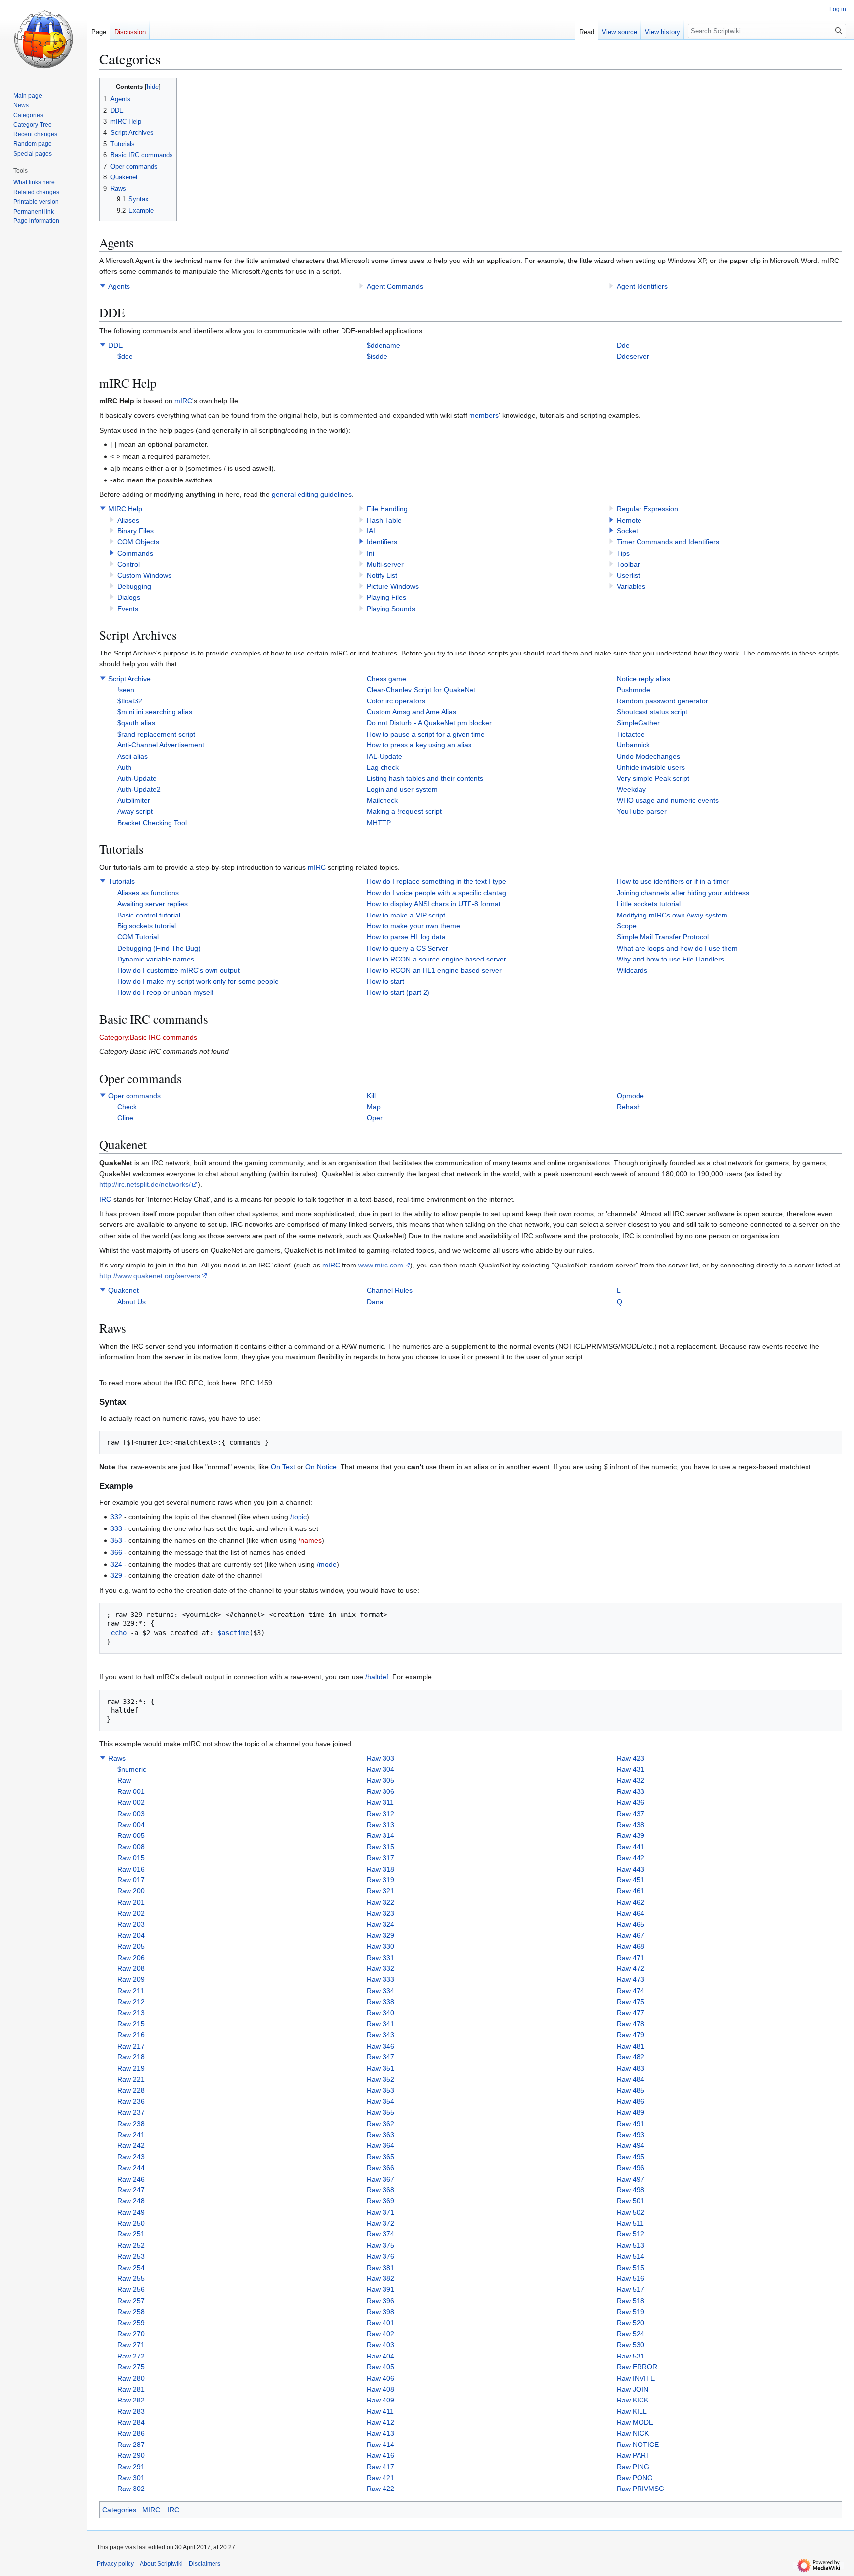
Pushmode (634, 690)
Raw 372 (381, 2223)
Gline (125, 1118)
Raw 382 (381, 2278)
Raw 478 (631, 2024)
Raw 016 (131, 1869)
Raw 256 (131, 2289)
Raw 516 (631, 2278)
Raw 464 (631, 1913)
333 (116, 1528)
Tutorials (122, 881)
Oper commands (134, 1096)
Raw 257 (131, 2301)
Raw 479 (631, 2035)
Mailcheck (382, 800)
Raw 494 (631, 2145)
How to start (385, 981)
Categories (119, 2510)
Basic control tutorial (149, 915)
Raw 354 (381, 2101)
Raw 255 (131, 2278)
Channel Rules (390, 1290)
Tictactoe (631, 734)
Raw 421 (381, 2478)
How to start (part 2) (398, 992)
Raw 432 (631, 1780)
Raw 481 (631, 2046)
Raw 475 (631, 2002)
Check (127, 1107)
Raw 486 (631, 2101)
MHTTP (379, 823)
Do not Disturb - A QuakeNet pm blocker (429, 723)
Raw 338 (381, 2002)
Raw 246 (131, 2179)
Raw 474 (631, 1991)
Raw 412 (381, 2422)
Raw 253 (131, 2256)
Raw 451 (631, 1880)
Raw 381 (381, 2268)
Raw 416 (381, 2455)
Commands (135, 553)
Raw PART (634, 2455)
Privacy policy (115, 2564)
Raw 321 (381, 1891)
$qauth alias (136, 723)
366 (116, 1552)
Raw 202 (131, 1913)
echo (119, 1633)
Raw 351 (381, 2068)
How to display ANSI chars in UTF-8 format (434, 904)
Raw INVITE (636, 2378)
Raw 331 (381, 1958)
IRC (105, 1199)
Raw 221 (131, 2079)
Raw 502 (631, 2212)
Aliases (128, 520)
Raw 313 (381, 1825)
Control (128, 564)
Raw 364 (381, 2145)
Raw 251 (131, 2234)
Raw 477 (631, 2013)
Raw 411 (380, 2411)
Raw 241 (131, 2135)
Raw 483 (631, 2068)
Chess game (386, 679)
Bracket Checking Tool (152, 823)
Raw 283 (131, 2411)
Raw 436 (631, 1802)
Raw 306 (381, 1791)
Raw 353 (381, 2090)
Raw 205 (131, 1946)
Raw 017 (131, 1880)
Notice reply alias (643, 679)
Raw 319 (381, 1880)
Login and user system (402, 789)
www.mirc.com (381, 1265)
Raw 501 (631, 2201)
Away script (135, 811)
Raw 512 (631, 2234)
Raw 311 (380, 1802)
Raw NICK (633, 2433)
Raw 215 (131, 2024)
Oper (375, 1118)
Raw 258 (131, 2312)
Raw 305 (381, 1780)
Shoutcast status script (652, 712)
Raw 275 (131, 2367)
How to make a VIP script (406, 915)
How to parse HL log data (406, 937)
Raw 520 (631, 2323)
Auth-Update (137, 778)
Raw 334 (381, 1991)
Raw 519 (631, 2312)
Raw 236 (131, 2101)
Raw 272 (131, 2356)
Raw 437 (631, 1814)
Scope (627, 926)
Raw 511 (630, 2223)
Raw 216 (131, 2035)
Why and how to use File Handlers (670, 959)
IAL (372, 531)
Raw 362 (381, 2124)
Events (128, 609)
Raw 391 (381, 2289)
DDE (115, 345)
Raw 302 (131, 2489)
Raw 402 (381, 2334)
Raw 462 (631, 1902)
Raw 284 (131, 2422)
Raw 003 (131, 1814)
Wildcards (632, 970)
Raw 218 (131, 2057)
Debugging (134, 586)
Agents (119, 286)
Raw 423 (631, 1758)
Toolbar (628, 564)
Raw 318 (381, 1869)
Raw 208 (131, 1968)
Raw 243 (131, 2157)
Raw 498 (631, 2190)
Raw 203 (131, 1924)
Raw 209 (131, 1979)
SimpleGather (638, 723)
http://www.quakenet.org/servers (150, 1276)
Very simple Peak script (653, 778)
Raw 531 (631, 2356)
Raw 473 (631, 1979)
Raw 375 (381, 2245)
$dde (125, 356)
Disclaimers (205, 2564)
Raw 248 (131, 2201)
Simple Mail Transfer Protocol (663, 937)
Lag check (383, 767)
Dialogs (129, 597)
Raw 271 (131, 2345)
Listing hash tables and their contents (425, 778)
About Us (131, 1302)
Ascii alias (132, 756)
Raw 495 (631, 2157)
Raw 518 (631, 2301)
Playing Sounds (391, 609)
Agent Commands (395, 286)
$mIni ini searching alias (155, 712)
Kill (371, 1096)
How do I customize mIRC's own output (178, 970)
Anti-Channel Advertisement (161, 745)
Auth (124, 767)
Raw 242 (131, 2145)
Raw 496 (631, 2168)
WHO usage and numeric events (668, 800)
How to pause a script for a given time (426, 734)
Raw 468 (631, 1946)
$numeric (132, 1769)
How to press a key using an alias (419, 745)
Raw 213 (131, 2013)
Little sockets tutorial (649, 904)
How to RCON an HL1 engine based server (434, 970)
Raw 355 (381, 2112)
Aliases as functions (148, 893)
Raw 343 (381, 2035)
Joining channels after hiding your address (683, 893)
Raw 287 (131, 2445)
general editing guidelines (312, 494)
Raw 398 (381, 2312)
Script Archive (129, 679)
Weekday (631, 789)
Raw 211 (131, 1991)
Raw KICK (633, 2400)
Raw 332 (381, 1968)
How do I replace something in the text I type (436, 881)
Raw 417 (381, 2467)
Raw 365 (381, 2157)
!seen (126, 690)
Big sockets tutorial (147, 926)
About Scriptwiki (161, 2564)
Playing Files (386, 597)
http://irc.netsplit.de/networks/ (145, 1184)
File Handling (387, 509)
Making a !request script (404, 811)
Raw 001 (131, 1791)
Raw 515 (631, 2268)
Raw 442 (631, 1858)
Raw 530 (631, 2345)
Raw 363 (381, 2135)
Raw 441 (631, 1847)
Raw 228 (131, 2090)
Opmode (630, 1096)
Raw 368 (381, 2190)
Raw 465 (631, 1924)
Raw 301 (131, 2478)
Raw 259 (131, 2323)
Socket (627, 531)
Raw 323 (381, 1913)
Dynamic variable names (156, 959)
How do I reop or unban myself (165, 992)
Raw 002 (131, 1802)
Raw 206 (131, 1958)
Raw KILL (632, 2411)
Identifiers (382, 542)
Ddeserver (633, 356)
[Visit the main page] (43, 40)
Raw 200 (131, 1891)
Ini (370, 553)
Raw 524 (631, 2334)
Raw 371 (381, 2212)
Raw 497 (631, 2179)
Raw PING (633, 2467)
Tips (623, 553)
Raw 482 (631, 2057)
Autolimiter (134, 800)
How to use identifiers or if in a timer (673, 881)
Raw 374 (381, 2234)
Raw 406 (381, 2378)
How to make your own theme (413, 926)
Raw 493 (631, 2135)
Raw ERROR (637, 2367)
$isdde (377, 356)
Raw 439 (631, 1835)
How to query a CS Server (407, 948)
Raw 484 (631, 2079)
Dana (375, 1302)
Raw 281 (131, 2389)
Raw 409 (381, 2400)
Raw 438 (631, 1825)
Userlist (628, 575)
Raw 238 (131, 2124)
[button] (103, 286)
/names (310, 1540)
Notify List (382, 575)
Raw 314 (381, 1835)
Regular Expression (647, 509)
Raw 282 (131, 2400)
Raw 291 (131, 2467)
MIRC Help (125, 509)
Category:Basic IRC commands (148, 1037)
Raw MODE (635, 2422)
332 (116, 1517)
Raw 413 (381, 2433)
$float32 (130, 701)
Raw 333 (381, 1979)
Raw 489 (631, 2112)
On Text (283, 1467)
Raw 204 (131, 1935)
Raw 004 (131, 1825)
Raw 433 (631, 1791)
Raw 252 (131, 2245)
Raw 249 (131, 2212)
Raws (117, 1758)
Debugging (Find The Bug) (159, 948)
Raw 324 (381, 1924)
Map (374, 1107)
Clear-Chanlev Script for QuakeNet (421, 690)
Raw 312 (381, 1814)
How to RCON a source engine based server (436, 959)
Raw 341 (381, 2024)
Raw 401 (381, 2323)
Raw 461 (631, 1891)
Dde (623, 345)
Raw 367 (381, 2179)
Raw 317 (381, 1858)
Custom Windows (144, 575)
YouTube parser (642, 811)
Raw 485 (631, 2090)
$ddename (384, 345)
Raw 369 (381, 2201)
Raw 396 (381, 2301)
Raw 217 (131, 2046)
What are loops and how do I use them (677, 948)
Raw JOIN (633, 2389)
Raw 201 (131, 1902)
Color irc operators (396, 701)
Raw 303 (381, 1758)
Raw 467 (631, 1935)
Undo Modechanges (648, 756)
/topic (299, 1517)
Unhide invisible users (651, 767)
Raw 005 (131, 1835)
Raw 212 (131, 2002)
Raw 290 (131, 2455)
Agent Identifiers (642, 286)
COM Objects (138, 542)
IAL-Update (384, 756)
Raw (124, 1780)
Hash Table (384, 520)
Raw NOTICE (638, 2445)
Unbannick (633, 745)
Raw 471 (631, 1958)
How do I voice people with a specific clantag (436, 893)
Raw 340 (381, 2013)
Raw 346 (381, 2046)
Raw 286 (131, 2433)
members (484, 415)
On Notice (321, 1467)
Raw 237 (131, 2112)
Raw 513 (631, 2245)
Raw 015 (131, 1858)
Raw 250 (131, 2223)
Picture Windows (393, 586)
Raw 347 (381, 2057)
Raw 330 (381, 1946)
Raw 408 (381, 2389)
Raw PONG (635, 2478)
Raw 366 (381, 2168)
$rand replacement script (156, 734)
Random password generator (662, 701)
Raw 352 (381, 2079)
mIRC (183, 401)
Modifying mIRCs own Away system (672, 915)
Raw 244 (131, 2168)
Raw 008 (131, 1847)
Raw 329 (381, 1935)
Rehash (629, 1107)
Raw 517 (631, 2289)
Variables (631, 586)
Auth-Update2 (139, 789)
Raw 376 (381, 2256)
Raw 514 (631, 2256)
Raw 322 (381, 1902)
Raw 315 (381, 1847)
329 (116, 1575)
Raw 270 (131, 2334)
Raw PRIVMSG (640, 2489)
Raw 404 (381, 2356)
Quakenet (124, 1290)
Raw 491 (631, 2124)
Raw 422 (381, 2489)
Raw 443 (631, 1869)
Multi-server (385, 564)
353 (116, 1540)
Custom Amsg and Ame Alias (411, 712)
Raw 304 (381, 1769)
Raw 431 (631, 1769)
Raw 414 (381, 2445)
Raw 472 (631, 1968)
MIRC (151, 2510)
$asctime (233, 1633)
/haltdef (377, 1677)
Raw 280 (131, 2378)
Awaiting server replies (152, 904)
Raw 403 (381, 2345)
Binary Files (135, 531)
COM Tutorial (138, 937)
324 (116, 1564)
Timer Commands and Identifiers (668, 542)
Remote (629, 520)
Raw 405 (381, 2367)
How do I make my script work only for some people (198, 981)
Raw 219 (131, 2068)
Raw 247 (131, 2190)
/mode (327, 1564)
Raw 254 (131, 2268)
